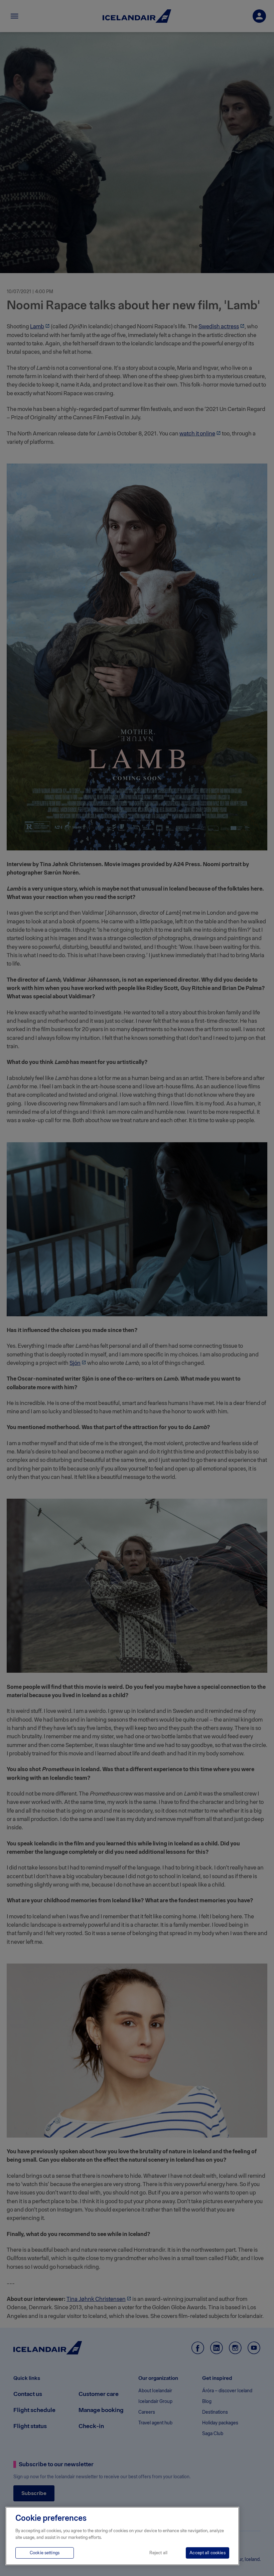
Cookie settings (45, 2553)
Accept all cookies (207, 2553)
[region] (122, 2536)
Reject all (158, 2553)
